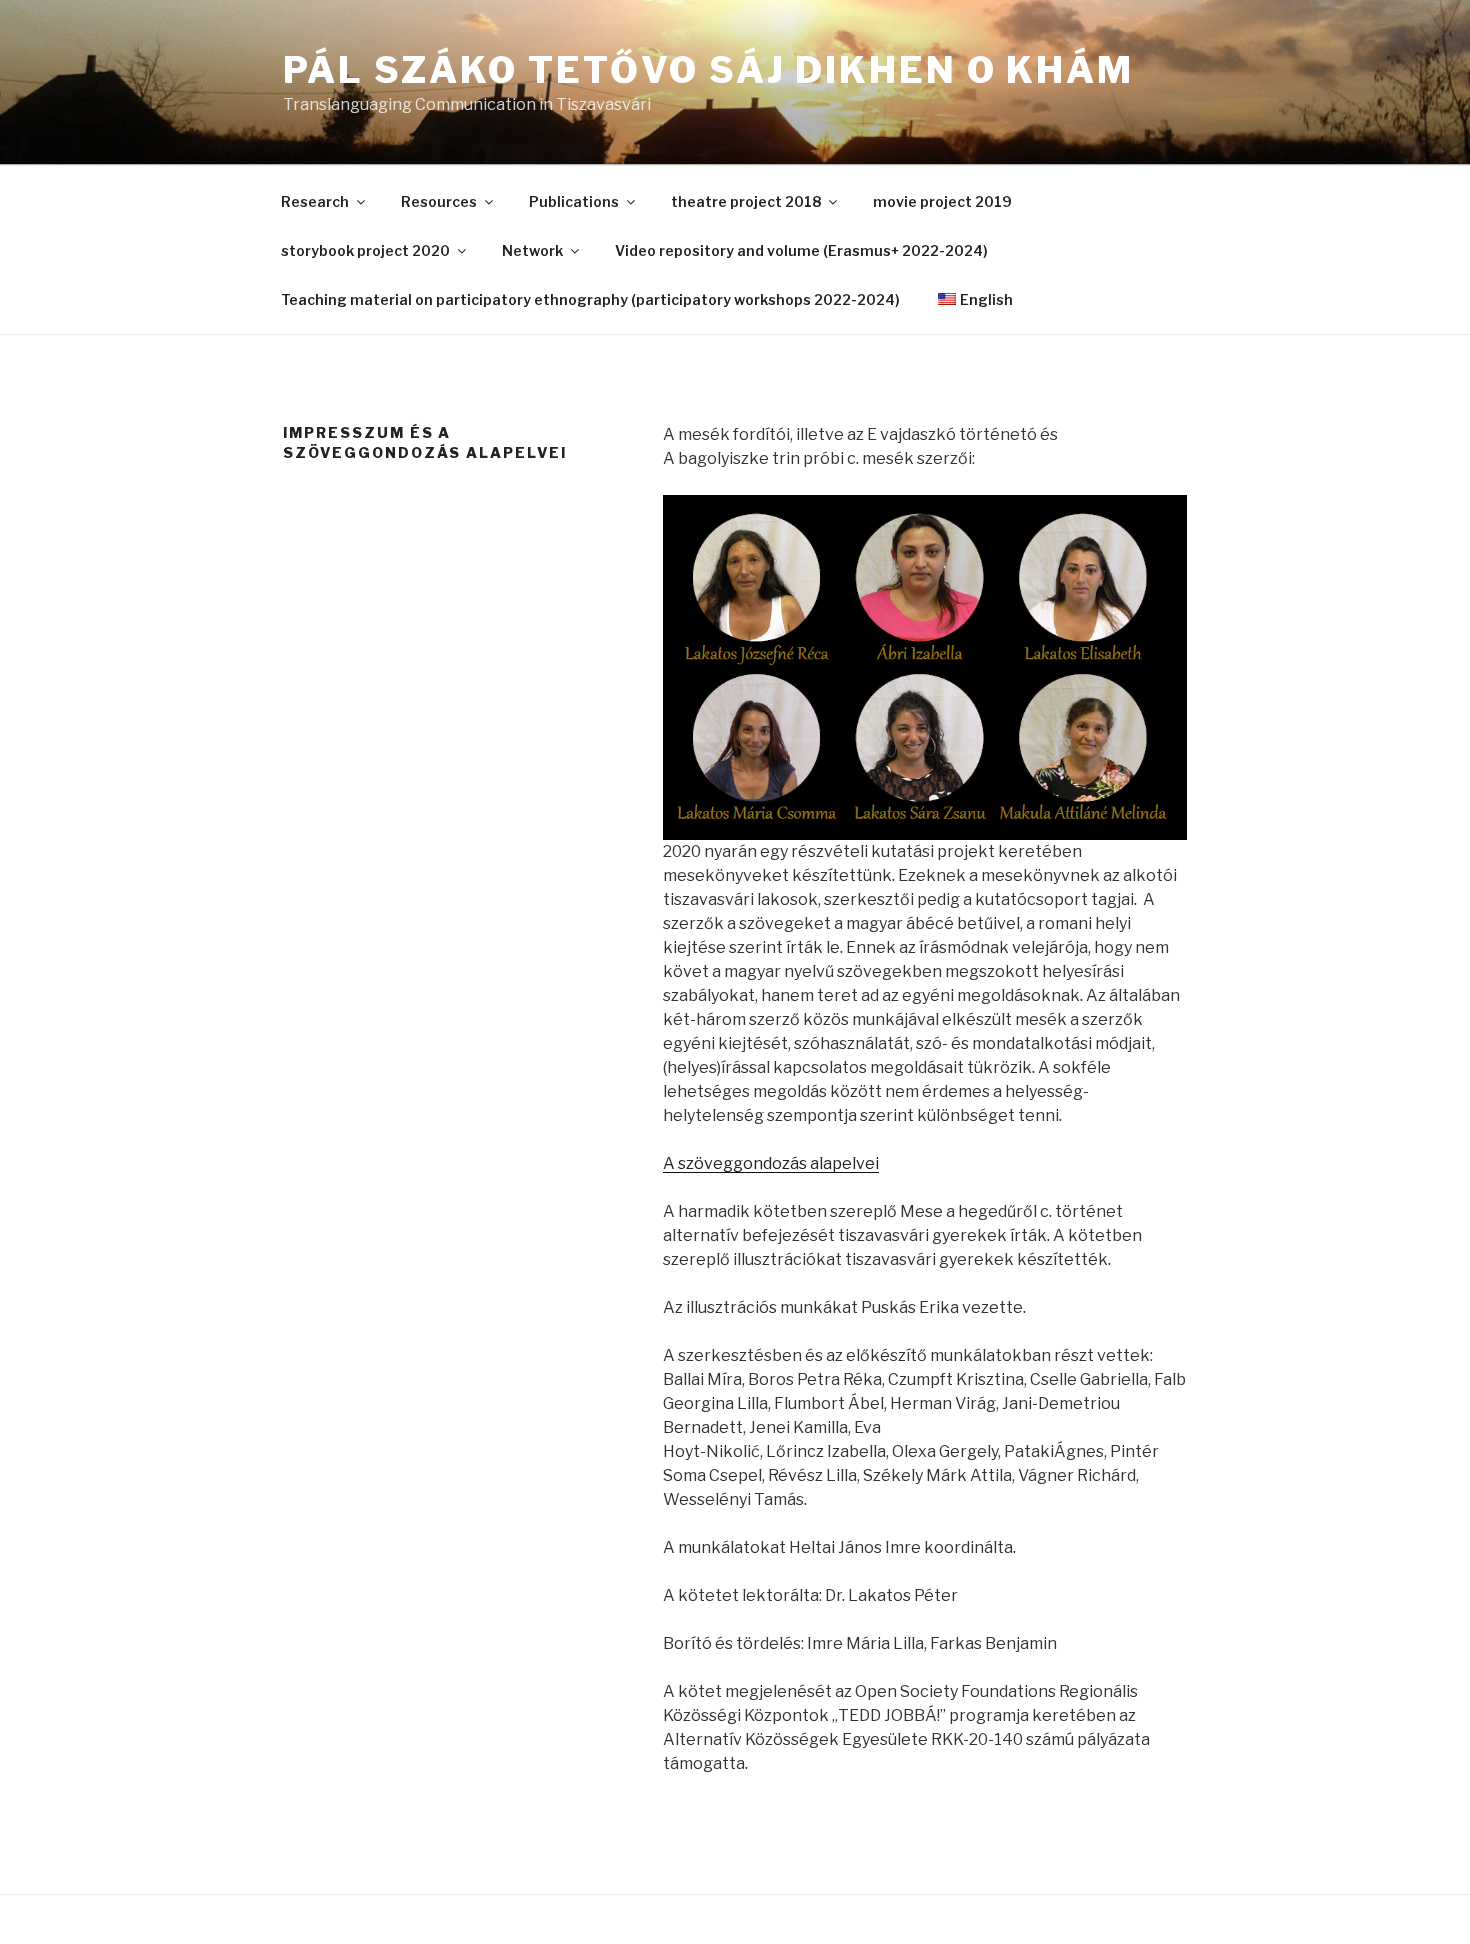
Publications (574, 201)
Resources (439, 201)
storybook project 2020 (365, 250)
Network (532, 250)
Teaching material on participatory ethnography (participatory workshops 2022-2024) (590, 299)
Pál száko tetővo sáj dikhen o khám (708, 70)
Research (315, 201)
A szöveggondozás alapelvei (771, 1163)
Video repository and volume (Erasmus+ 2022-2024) (801, 250)
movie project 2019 (942, 201)
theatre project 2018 (746, 201)
